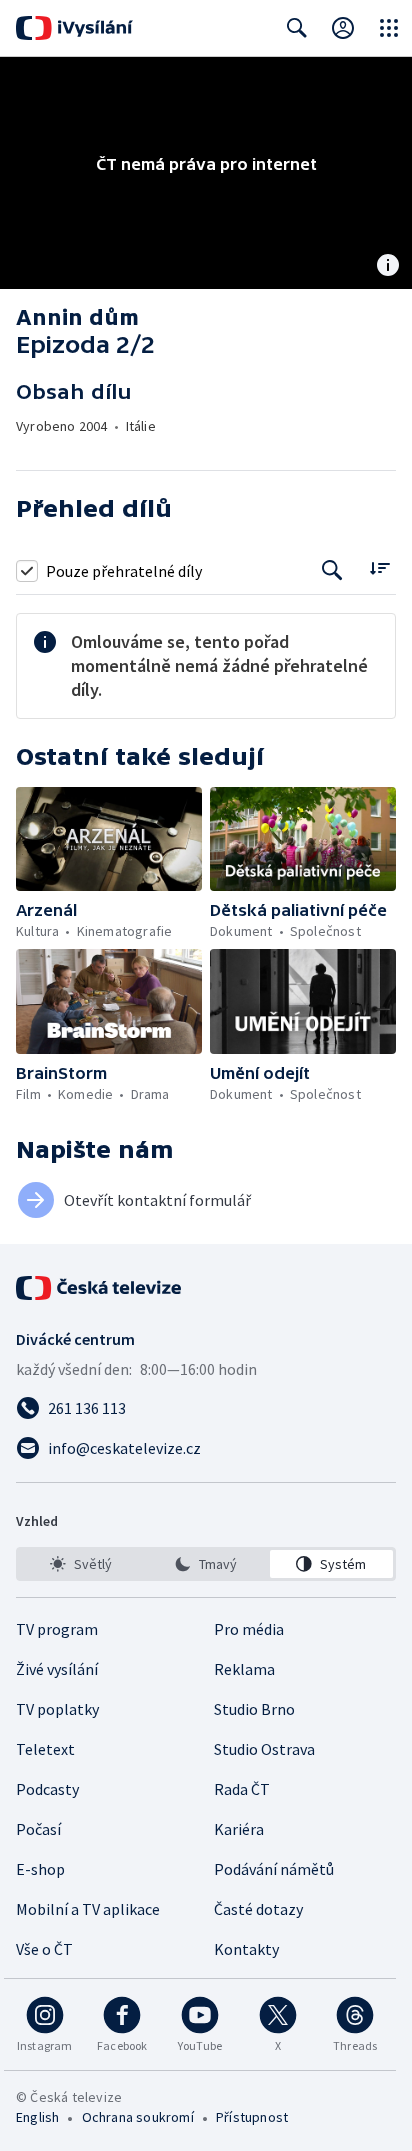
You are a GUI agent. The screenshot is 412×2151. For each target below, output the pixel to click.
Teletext (45, 1749)
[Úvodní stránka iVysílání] (74, 28)
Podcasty (47, 1789)
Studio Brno (254, 1709)
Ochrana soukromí (138, 2117)
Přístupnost (252, 2117)
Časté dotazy (258, 1909)
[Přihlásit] (343, 28)
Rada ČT (242, 1789)
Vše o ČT (44, 1949)
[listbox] (206, 1564)
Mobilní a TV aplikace (88, 1909)
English (37, 2117)
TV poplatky (57, 1709)
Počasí (38, 1829)
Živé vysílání (57, 1669)
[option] (80, 1564)
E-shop (40, 1869)
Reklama (244, 1669)
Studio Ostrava (264, 1749)
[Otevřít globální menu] (389, 28)
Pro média (249, 1629)
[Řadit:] (379, 568)
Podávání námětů (274, 1869)
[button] (109, 839)
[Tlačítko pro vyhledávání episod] (332, 570)
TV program (57, 1629)
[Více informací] (388, 267)
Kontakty (246, 1949)
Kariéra (239, 1829)
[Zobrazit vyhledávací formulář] (297, 28)
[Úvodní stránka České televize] (100, 1288)
